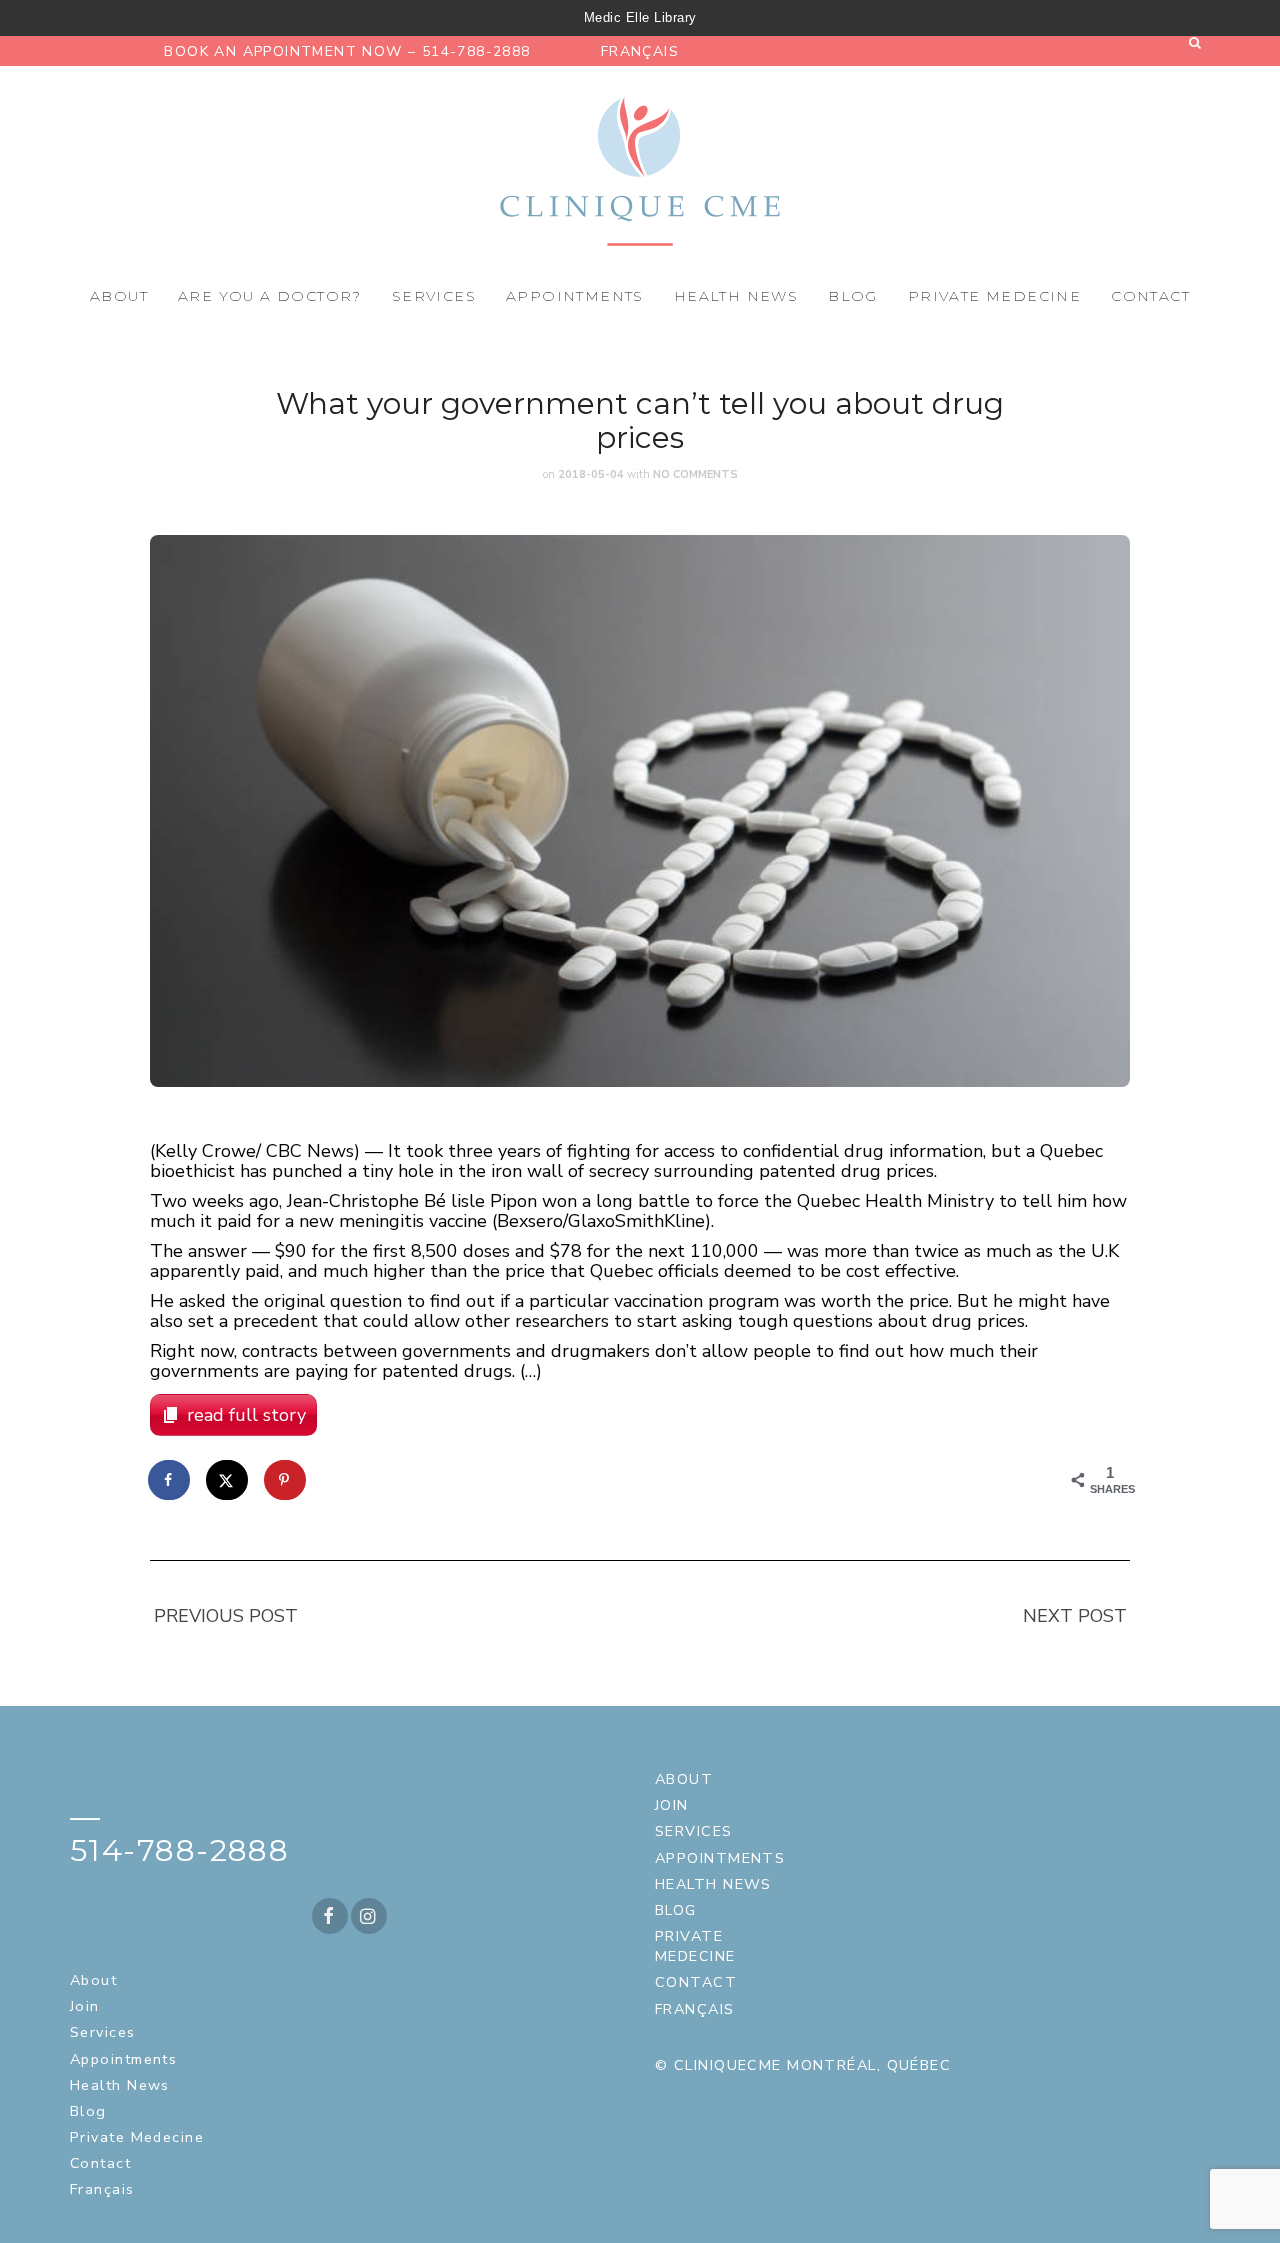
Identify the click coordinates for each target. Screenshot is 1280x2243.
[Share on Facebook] (170, 1480)
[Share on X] (228, 1480)
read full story (246, 1415)
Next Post (1075, 1616)
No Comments (695, 474)
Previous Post (226, 1616)
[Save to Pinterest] (286, 1480)
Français (640, 51)
